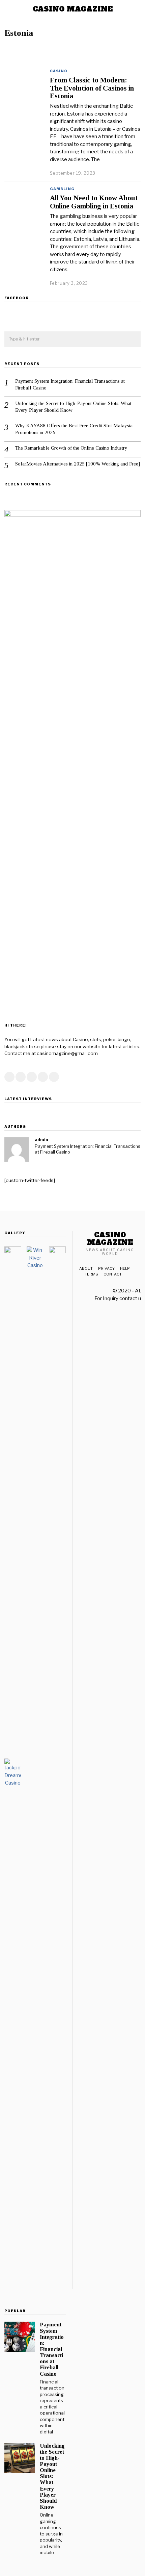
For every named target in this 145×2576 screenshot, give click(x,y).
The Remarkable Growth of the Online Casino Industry (71, 448)
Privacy (106, 1268)
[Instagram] (32, 1077)
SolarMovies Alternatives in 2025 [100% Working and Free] (78, 464)
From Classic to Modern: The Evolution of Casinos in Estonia (92, 88)
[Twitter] (21, 1077)
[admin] (17, 1150)
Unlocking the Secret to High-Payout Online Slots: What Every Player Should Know (73, 407)
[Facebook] (9, 1077)
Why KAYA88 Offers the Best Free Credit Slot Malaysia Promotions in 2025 (74, 429)
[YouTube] (43, 1077)
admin (41, 1140)
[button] (133, 339)
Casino (59, 71)
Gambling (62, 189)
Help (125, 1268)
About (86, 1268)
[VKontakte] (54, 1077)
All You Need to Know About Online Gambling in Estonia (94, 202)
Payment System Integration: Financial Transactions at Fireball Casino (70, 384)
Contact (113, 1274)
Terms (91, 1274)
